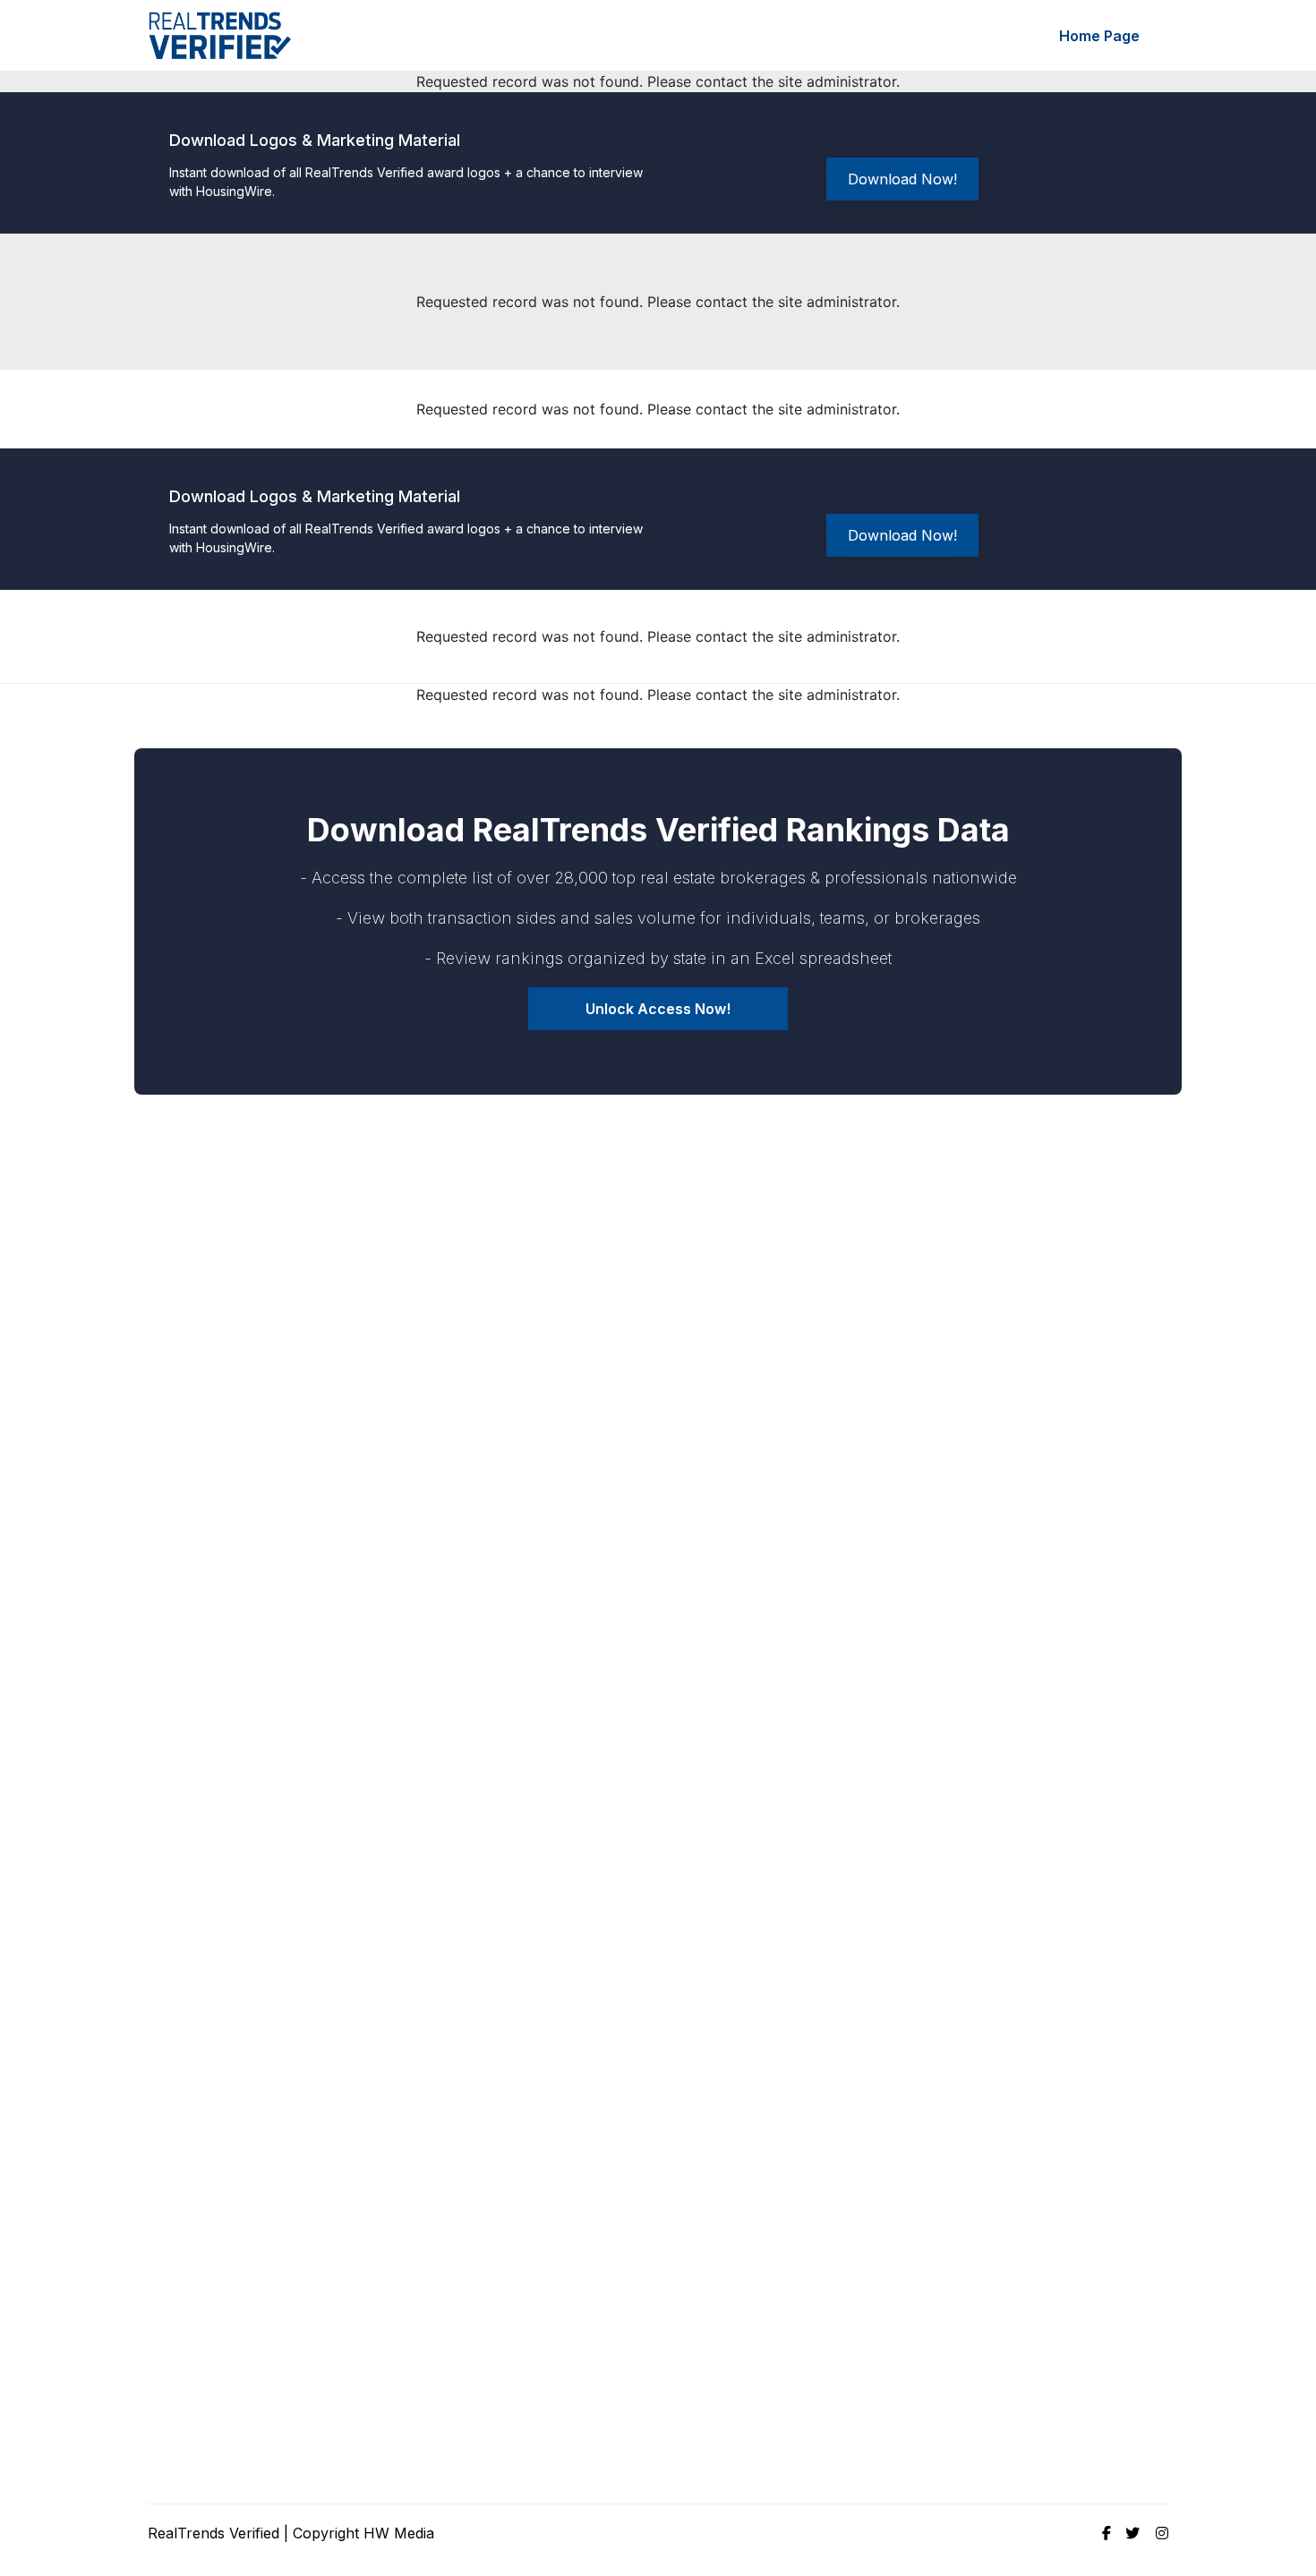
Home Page (1099, 36)
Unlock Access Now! (658, 1009)
